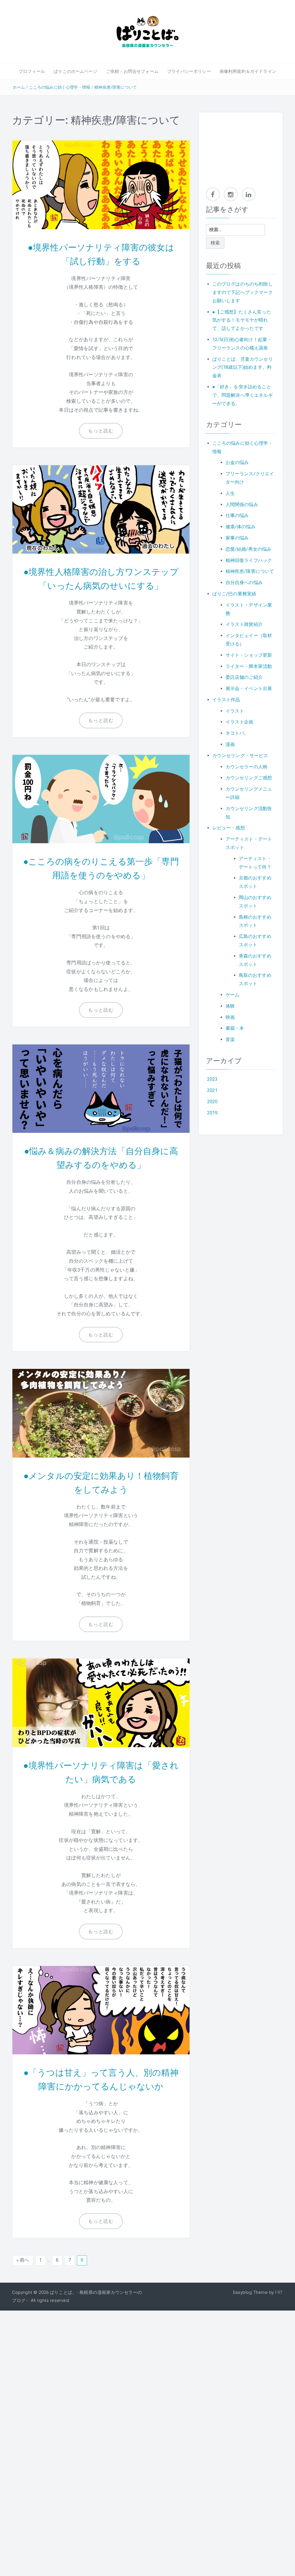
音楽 (230, 1039)
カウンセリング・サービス (240, 756)
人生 (230, 493)
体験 (230, 1006)
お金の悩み (237, 462)
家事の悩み (237, 538)
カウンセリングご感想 (249, 778)
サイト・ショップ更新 (249, 655)
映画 (230, 1017)
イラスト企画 (240, 722)
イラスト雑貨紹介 (244, 624)
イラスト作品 (226, 700)
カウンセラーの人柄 (246, 767)
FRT (279, 2292)
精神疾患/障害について (116, 87)
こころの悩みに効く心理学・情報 (60, 87)
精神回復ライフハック (249, 560)
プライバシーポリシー (189, 71)
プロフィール (32, 71)
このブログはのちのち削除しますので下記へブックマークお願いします (243, 292)
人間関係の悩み (242, 505)
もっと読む (101, 431)
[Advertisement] (241, 147)
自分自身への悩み (244, 583)
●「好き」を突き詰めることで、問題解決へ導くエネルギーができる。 (243, 395)
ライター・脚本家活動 (249, 666)
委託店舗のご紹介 (244, 677)
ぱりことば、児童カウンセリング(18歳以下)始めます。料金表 (243, 367)
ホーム (19, 87)
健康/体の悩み (241, 527)
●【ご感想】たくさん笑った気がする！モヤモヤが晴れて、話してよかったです (242, 320)
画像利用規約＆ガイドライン (248, 71)
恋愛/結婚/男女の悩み (249, 549)
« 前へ (23, 2260)
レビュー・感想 (229, 828)
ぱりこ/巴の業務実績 (234, 594)
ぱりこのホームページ (75, 71)
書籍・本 (235, 1028)
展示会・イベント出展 (249, 688)
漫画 (230, 744)
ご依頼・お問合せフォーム (132, 71)
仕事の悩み (237, 515)
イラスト (235, 711)
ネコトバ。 (237, 733)
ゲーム (232, 995)
